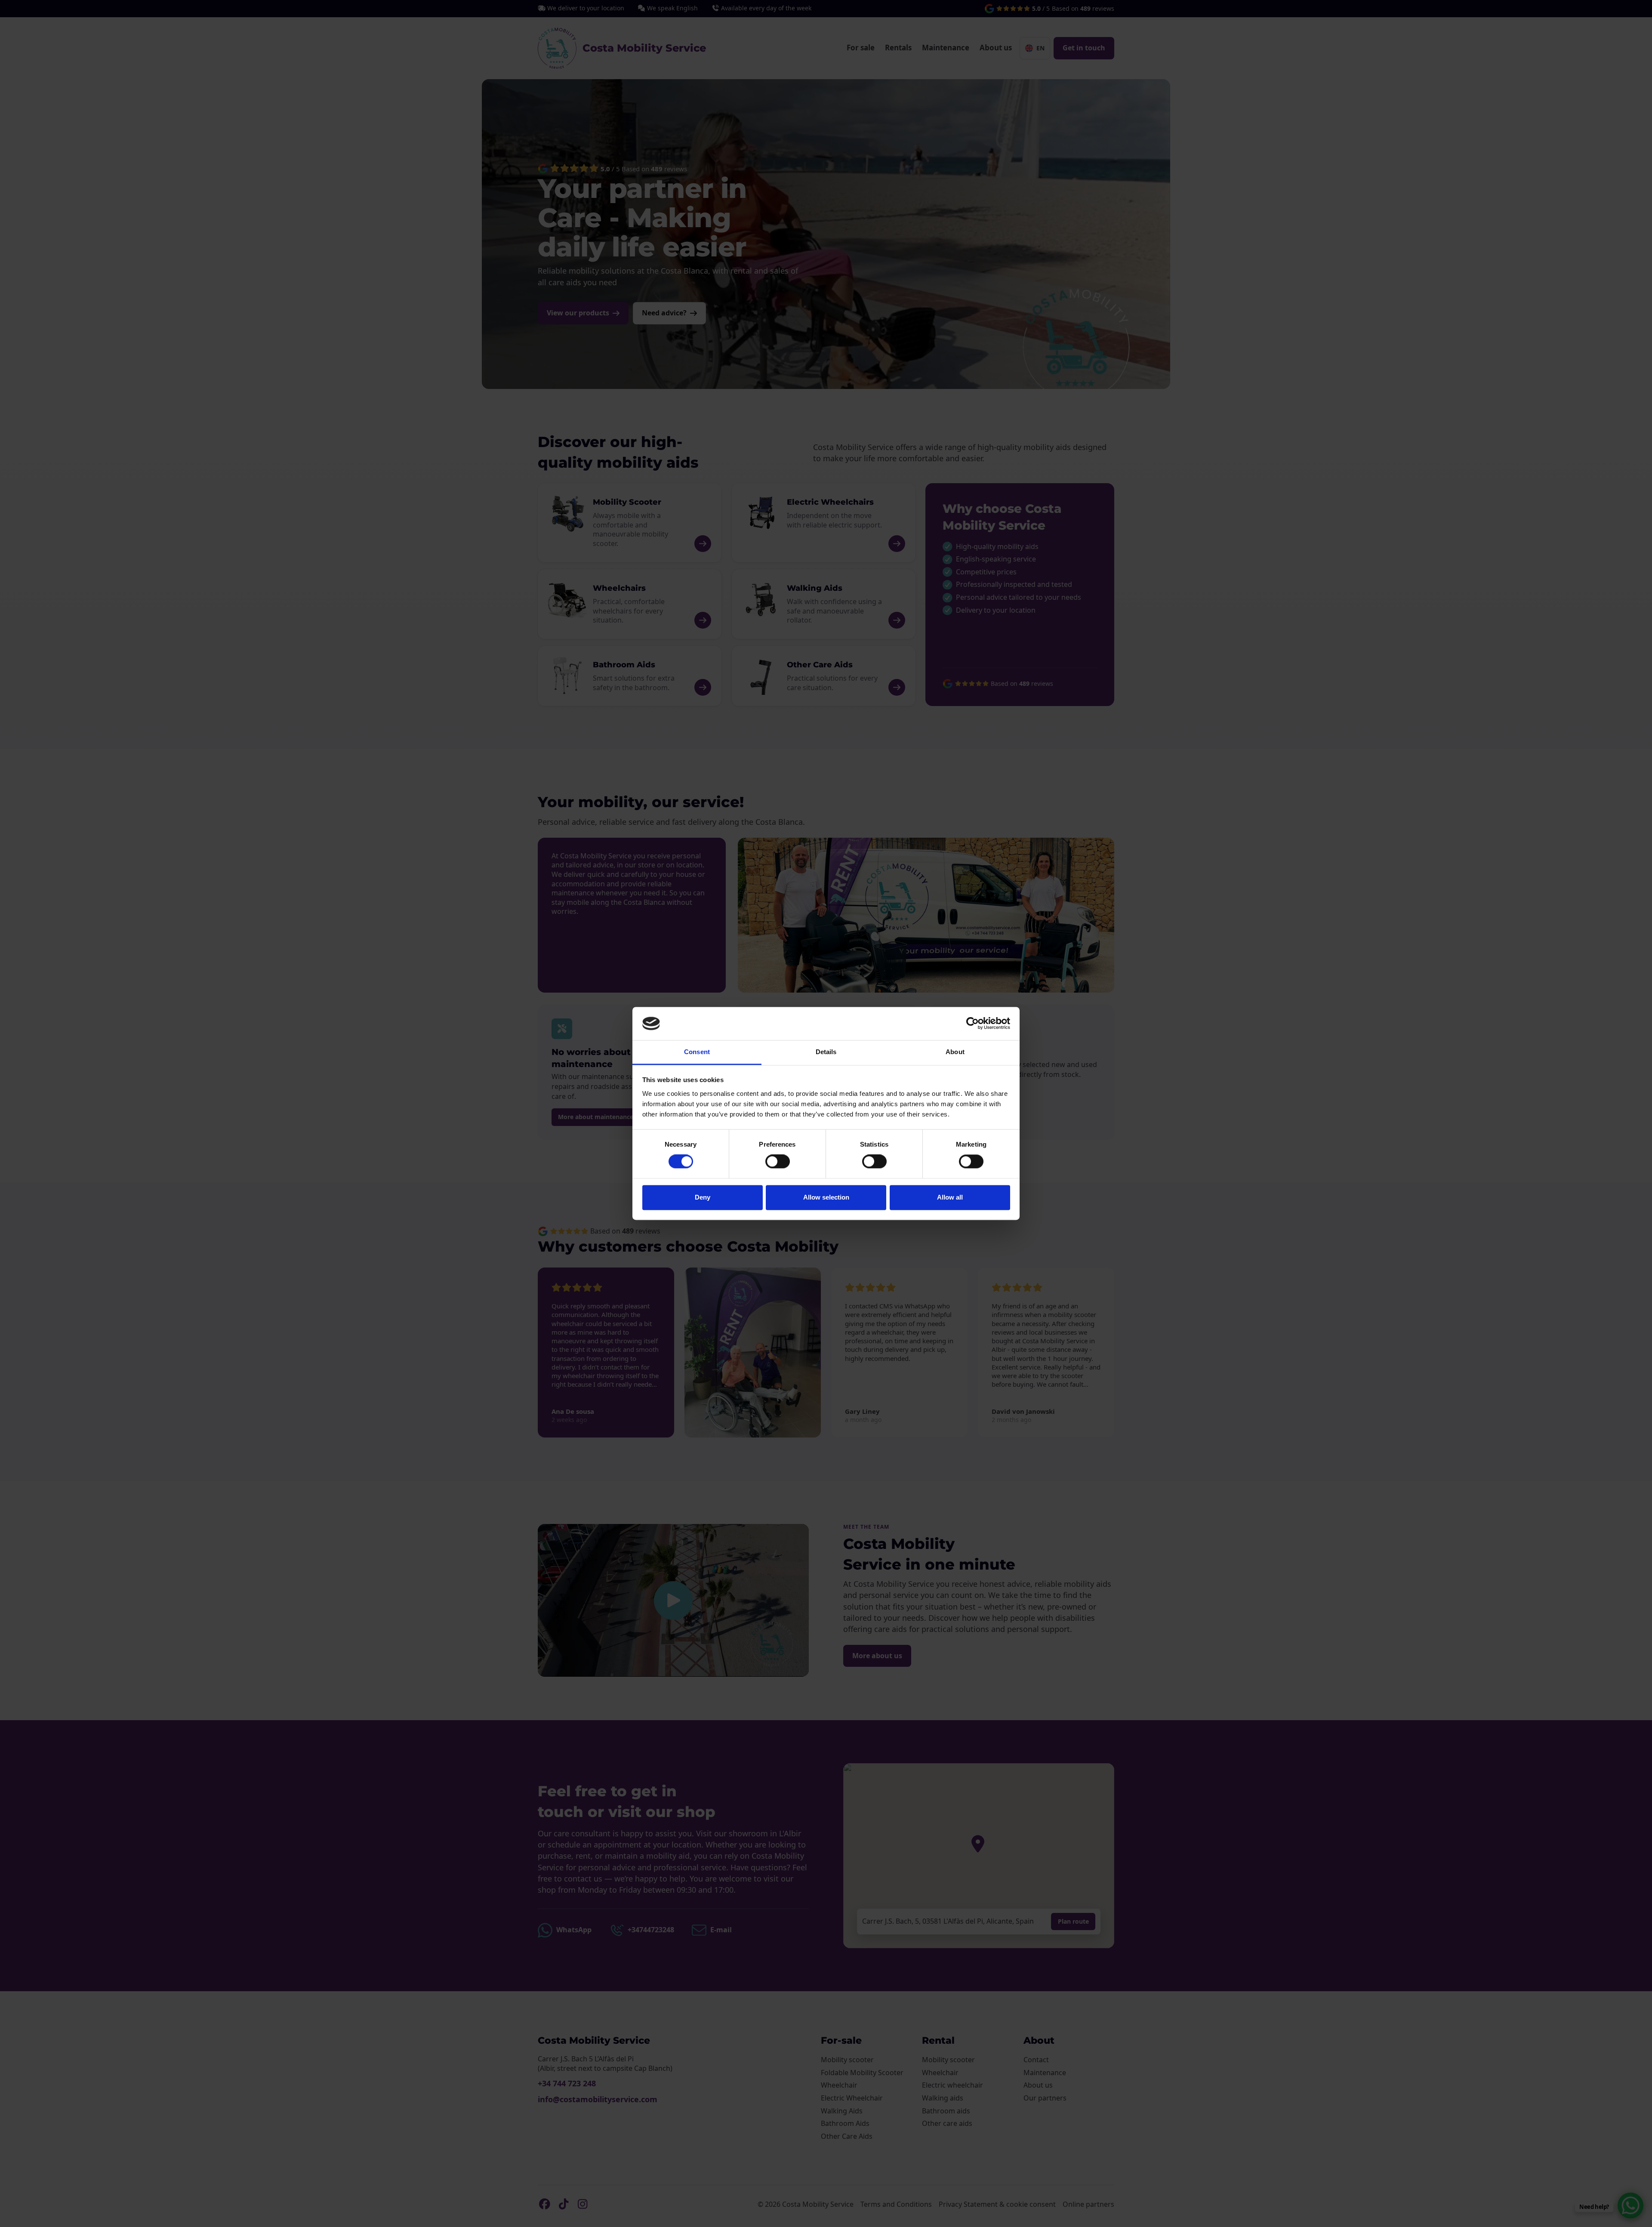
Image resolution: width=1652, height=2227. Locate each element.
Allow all (950, 1197)
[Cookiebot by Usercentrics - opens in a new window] (972, 1024)
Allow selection (826, 1197)
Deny (703, 1197)
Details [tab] (826, 1052)
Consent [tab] (697, 1052)
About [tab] (955, 1052)
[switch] (778, 1162)
